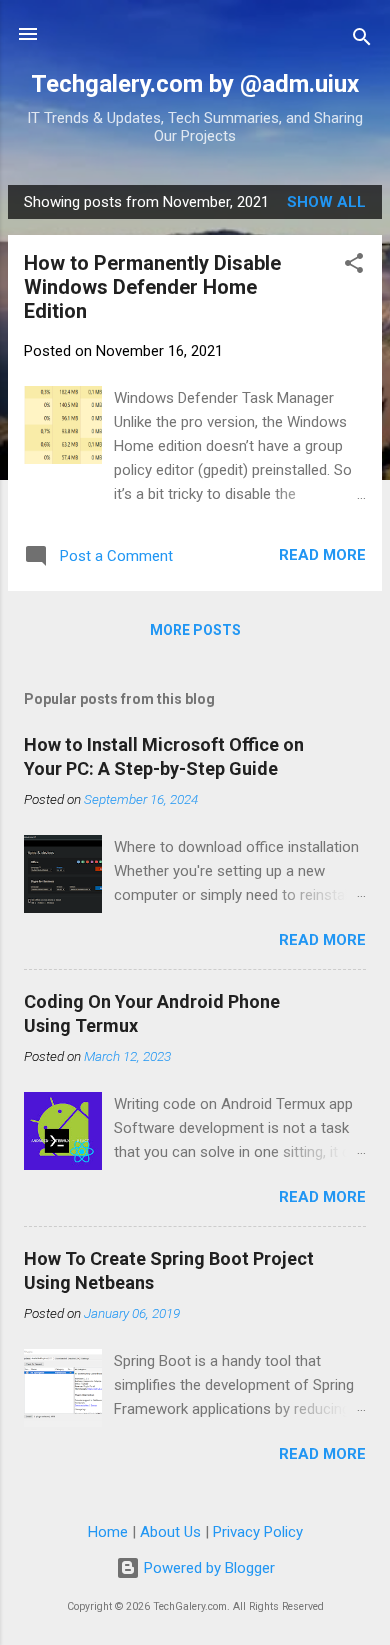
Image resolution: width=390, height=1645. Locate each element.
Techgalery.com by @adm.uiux (195, 84)
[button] (354, 266)
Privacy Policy (258, 1532)
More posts (195, 630)
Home (108, 1532)
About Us (170, 1532)
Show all (326, 202)
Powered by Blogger (207, 1568)
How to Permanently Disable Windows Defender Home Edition (152, 287)
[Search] (362, 40)
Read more (322, 555)
